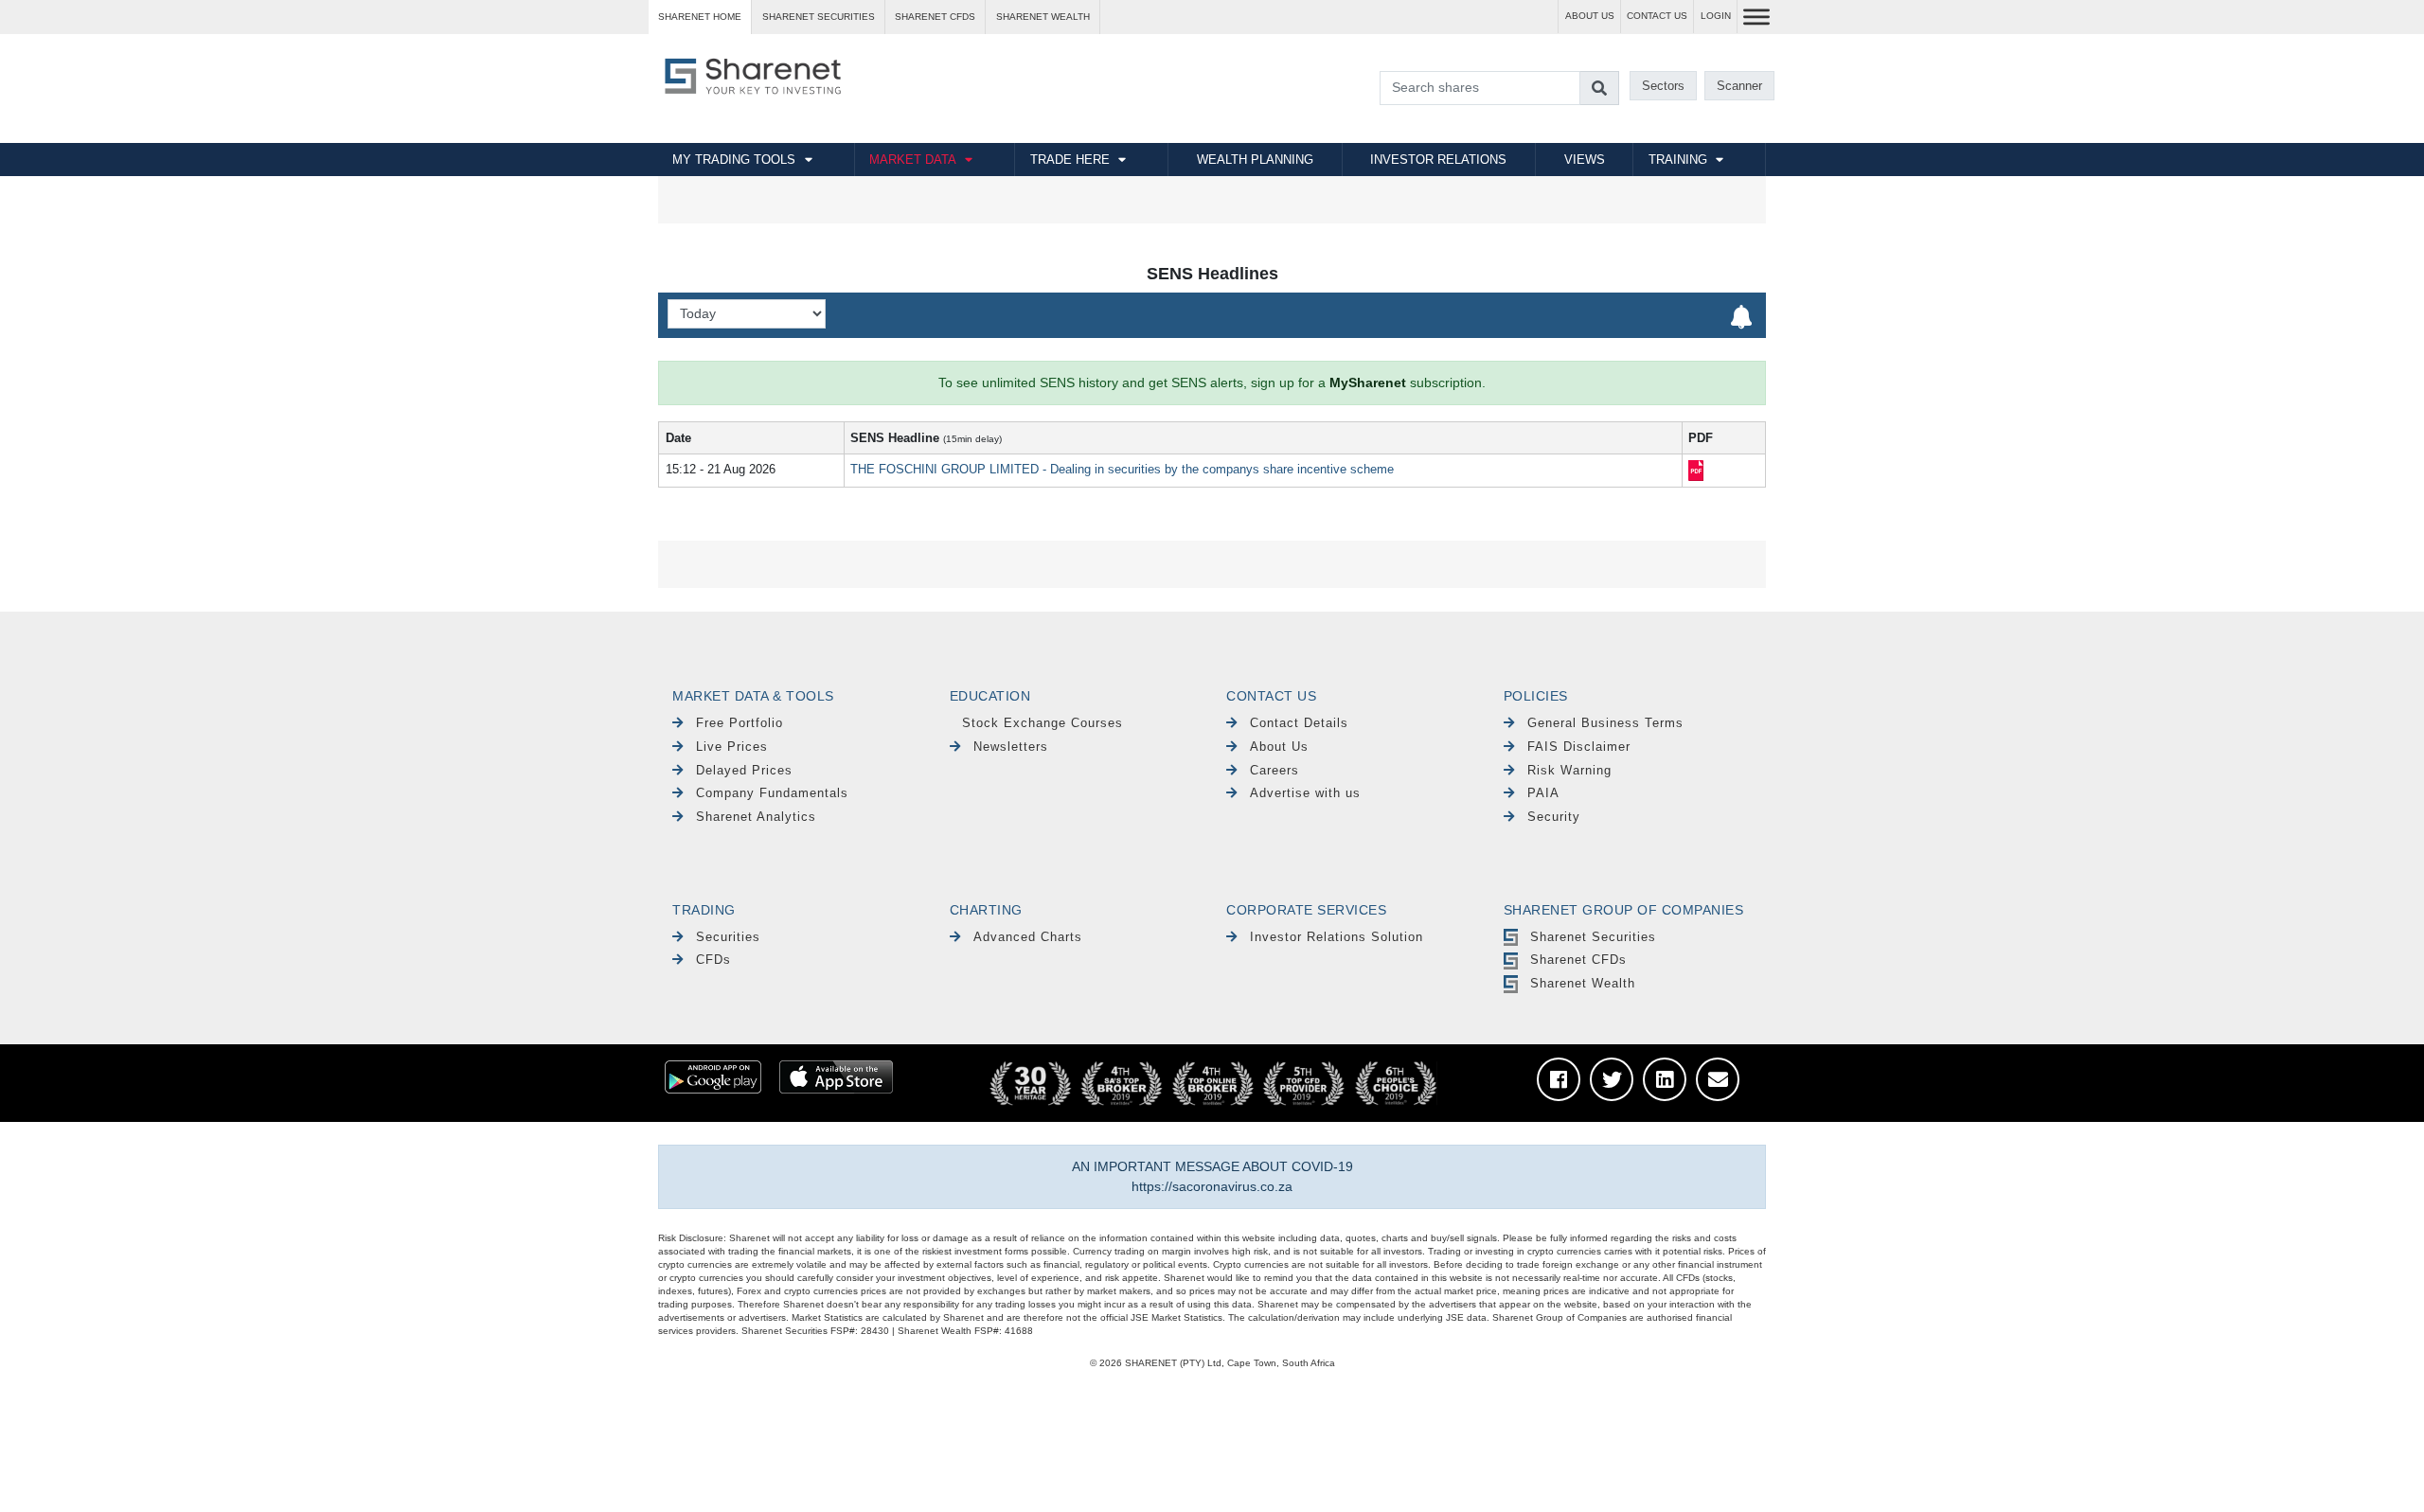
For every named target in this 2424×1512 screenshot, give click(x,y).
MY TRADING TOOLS (734, 160)
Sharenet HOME (700, 17)
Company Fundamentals (772, 793)
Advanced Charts (1028, 937)
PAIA (1543, 793)
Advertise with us (1305, 793)
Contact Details (1299, 723)
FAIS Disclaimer (1579, 747)
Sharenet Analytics (756, 817)
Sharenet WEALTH (1043, 17)
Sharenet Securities (1593, 937)
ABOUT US (1590, 16)
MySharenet (1368, 382)
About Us (1279, 747)
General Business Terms (1605, 723)
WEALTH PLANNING (1255, 160)
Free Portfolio (740, 723)
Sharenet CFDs (935, 17)
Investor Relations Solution (1337, 937)
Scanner (1739, 86)
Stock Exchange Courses (1043, 723)
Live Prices (732, 747)
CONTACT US (1657, 16)
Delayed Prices (744, 770)
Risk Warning (1569, 770)
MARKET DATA (913, 160)
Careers (1274, 770)
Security (1554, 817)
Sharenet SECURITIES (819, 17)
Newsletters (1011, 747)
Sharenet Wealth (1583, 983)
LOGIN (1716, 16)
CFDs (713, 960)
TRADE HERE (1070, 160)
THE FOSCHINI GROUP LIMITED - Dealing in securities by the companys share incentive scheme (1122, 469)
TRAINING (1678, 160)
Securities (728, 937)
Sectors (1663, 86)
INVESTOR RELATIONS (1438, 160)
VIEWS (1585, 160)
